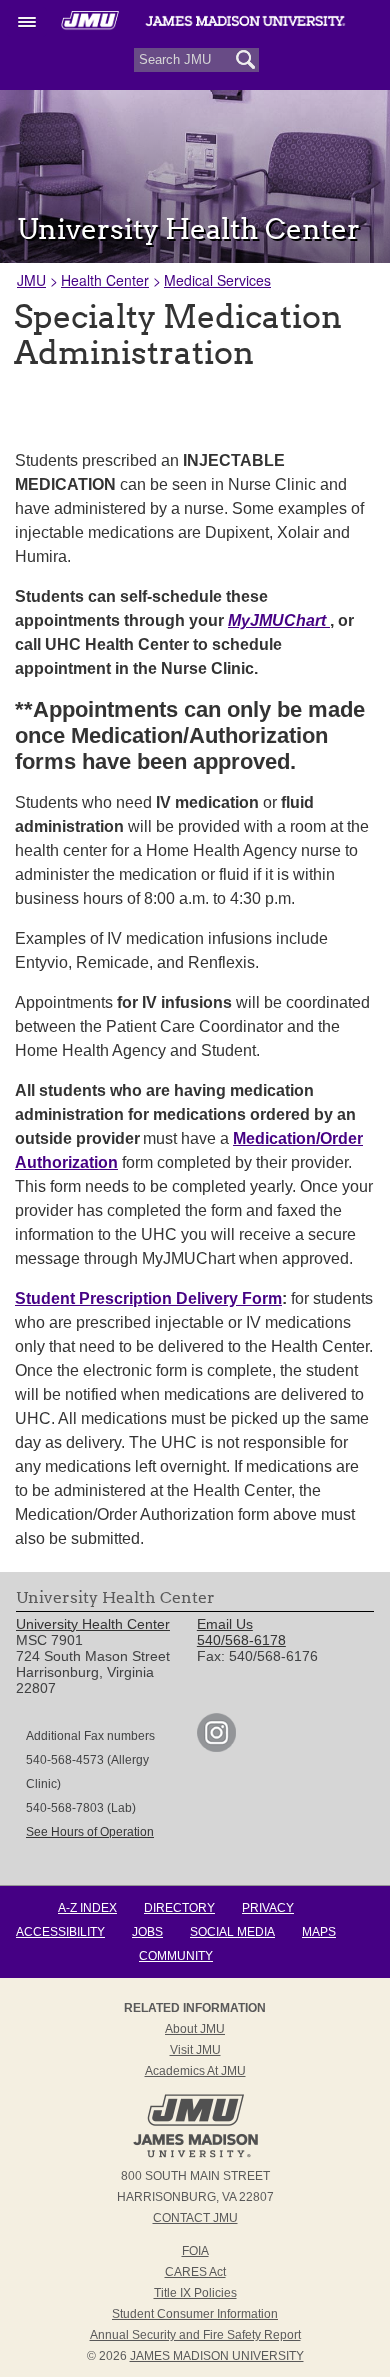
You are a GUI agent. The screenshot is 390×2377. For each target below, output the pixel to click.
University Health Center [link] (93, 1624)
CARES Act (195, 2272)
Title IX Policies (195, 2293)
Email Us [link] (225, 1624)
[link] (216, 1747)
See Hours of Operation (90, 1832)
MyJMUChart (279, 620)
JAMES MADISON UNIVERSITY (217, 2356)
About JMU (195, 2029)
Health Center (105, 280)
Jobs (147, 1932)
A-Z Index (87, 1908)
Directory (179, 1908)
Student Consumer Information (195, 2314)
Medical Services (217, 280)
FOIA (195, 2251)
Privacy (268, 1908)
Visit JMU (195, 2050)
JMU (31, 280)
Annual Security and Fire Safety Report (195, 2335)
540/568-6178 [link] (241, 1640)
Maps (319, 1932)
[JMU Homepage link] (195, 2155)
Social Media (232, 1932)
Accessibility (60, 1932)
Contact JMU (195, 2218)
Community (176, 1956)
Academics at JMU (195, 2071)
